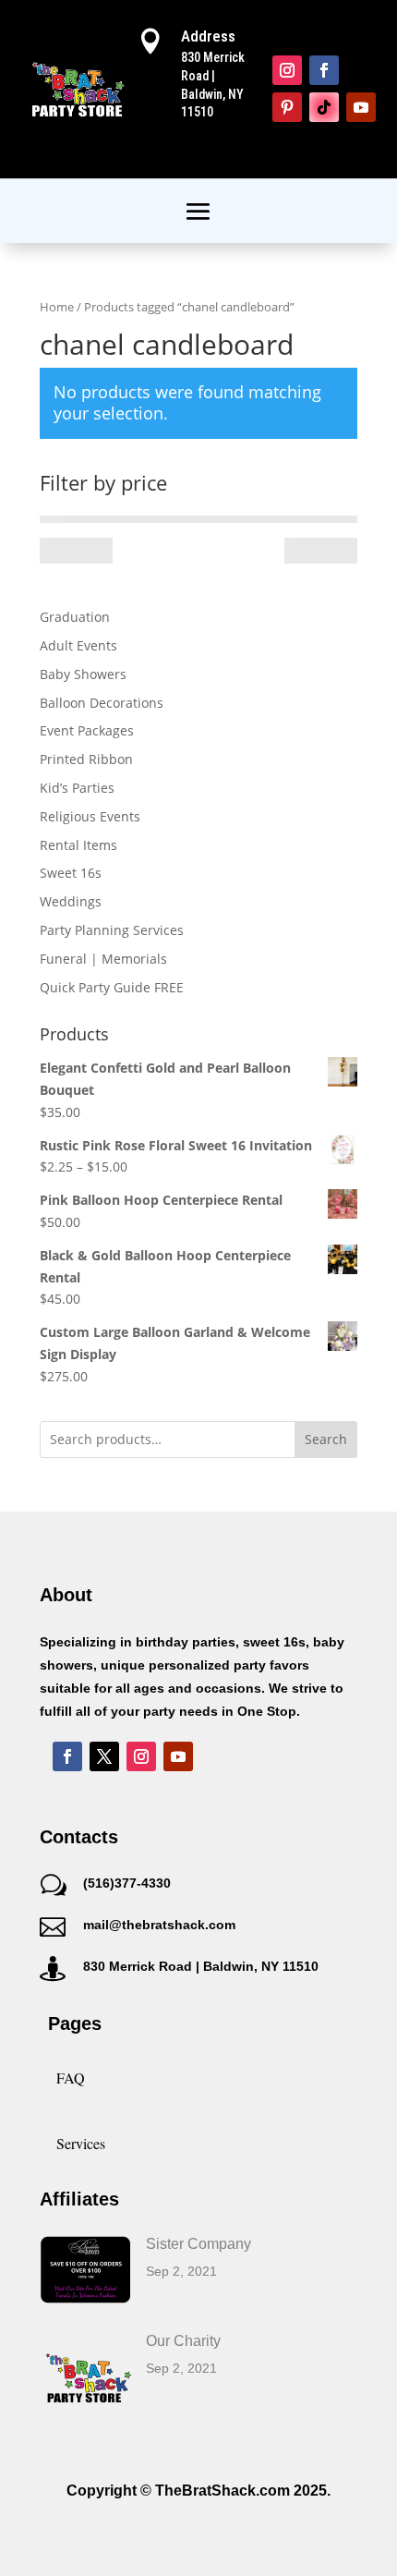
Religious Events (90, 816)
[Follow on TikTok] (324, 107)
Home (57, 307)
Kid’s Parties (77, 788)
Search (326, 1439)
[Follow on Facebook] (324, 70)
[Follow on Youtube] (361, 107)
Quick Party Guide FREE (112, 987)
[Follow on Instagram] (287, 70)
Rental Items (78, 845)
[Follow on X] (104, 1756)
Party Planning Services (112, 930)
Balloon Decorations (102, 703)
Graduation (75, 617)
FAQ (71, 2078)
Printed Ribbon (86, 759)
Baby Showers (83, 674)
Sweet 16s (71, 873)
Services (81, 2143)
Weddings (71, 901)
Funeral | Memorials (103, 959)
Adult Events (78, 645)
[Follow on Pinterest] (287, 107)
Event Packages (87, 730)
